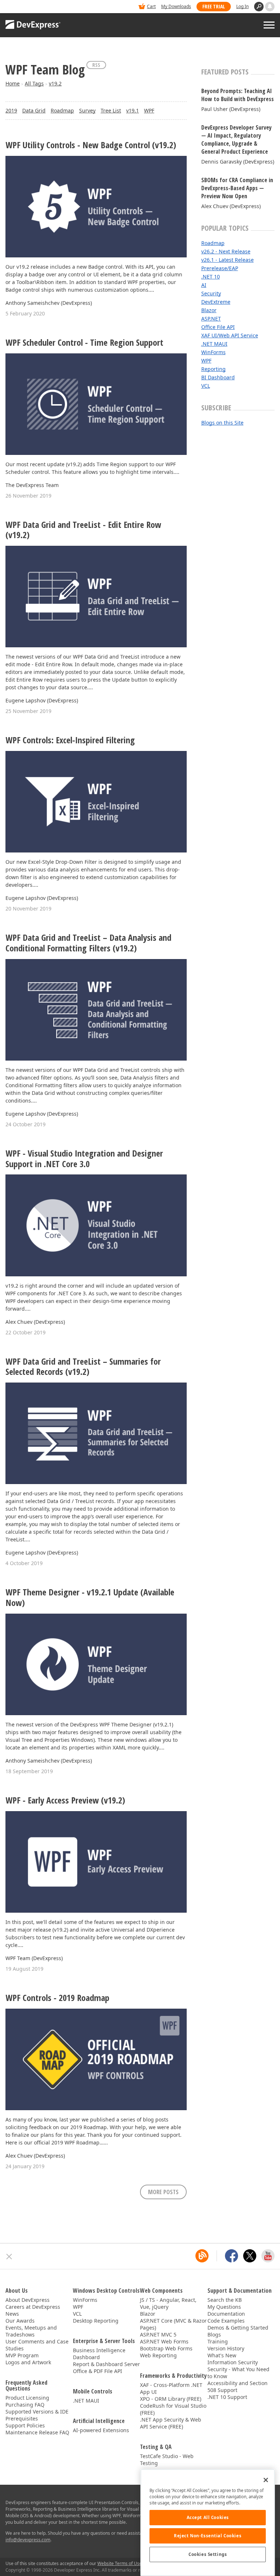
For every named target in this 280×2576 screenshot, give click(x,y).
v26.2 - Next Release (226, 251)
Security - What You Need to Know (238, 2373)
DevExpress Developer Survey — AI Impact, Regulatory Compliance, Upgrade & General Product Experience (236, 139)
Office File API (218, 327)
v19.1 (133, 110)
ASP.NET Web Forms (164, 2341)
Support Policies (25, 2425)
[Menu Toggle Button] (269, 25)
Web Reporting (158, 2355)
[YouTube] (268, 2256)
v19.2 (55, 83)
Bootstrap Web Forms (166, 2348)
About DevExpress (28, 2300)
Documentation (226, 2314)
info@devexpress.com (28, 2540)
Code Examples (226, 2321)
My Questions (224, 2307)
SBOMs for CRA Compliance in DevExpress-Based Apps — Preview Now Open (237, 188)
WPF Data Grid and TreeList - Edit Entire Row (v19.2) (83, 530)
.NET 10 (211, 277)
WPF (149, 110)
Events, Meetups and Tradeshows (31, 2331)
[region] (208, 2523)
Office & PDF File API (98, 2371)
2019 (11, 110)
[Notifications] (270, 7)
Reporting (213, 369)
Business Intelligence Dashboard (99, 2354)
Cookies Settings (208, 2554)
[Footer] (9, 2257)
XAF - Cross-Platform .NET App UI (171, 2388)
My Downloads (176, 6)
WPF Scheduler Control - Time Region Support (84, 343)
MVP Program (22, 2355)
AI (204, 285)
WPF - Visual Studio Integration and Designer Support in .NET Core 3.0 (84, 1159)
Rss (96, 65)
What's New (222, 2355)
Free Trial (214, 6)
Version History (226, 2348)
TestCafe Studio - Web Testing (167, 2460)
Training (218, 2341)
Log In (242, 6)
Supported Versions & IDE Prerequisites (37, 2415)
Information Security (233, 2362)
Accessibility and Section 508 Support (238, 2387)
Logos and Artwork (28, 2362)
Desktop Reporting (96, 2321)
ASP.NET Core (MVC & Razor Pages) (173, 2324)
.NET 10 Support (227, 2397)
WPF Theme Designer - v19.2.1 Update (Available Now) (90, 1598)
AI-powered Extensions (101, 2430)
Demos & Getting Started (238, 2328)
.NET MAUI (214, 344)
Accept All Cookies (208, 2517)
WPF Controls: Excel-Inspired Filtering (70, 740)
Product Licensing (27, 2398)
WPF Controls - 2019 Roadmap (57, 1998)
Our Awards (20, 2321)
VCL (206, 386)
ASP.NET (211, 319)
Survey (87, 110)
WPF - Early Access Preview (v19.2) (65, 1800)
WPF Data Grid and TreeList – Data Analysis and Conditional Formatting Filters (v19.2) (88, 943)
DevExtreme (216, 302)
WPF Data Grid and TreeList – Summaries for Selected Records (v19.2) (83, 1367)
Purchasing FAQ (25, 2405)
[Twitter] (250, 2256)
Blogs (214, 2334)
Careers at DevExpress (33, 2307)
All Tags (34, 83)
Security (211, 293)
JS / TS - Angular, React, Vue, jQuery (168, 2303)
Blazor (209, 310)
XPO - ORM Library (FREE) (171, 2399)
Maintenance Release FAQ (37, 2432)
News (12, 2314)
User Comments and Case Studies (37, 2345)
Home (13, 83)
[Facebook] (232, 2256)
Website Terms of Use (120, 2563)
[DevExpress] (28, 7)
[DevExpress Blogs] (202, 2256)
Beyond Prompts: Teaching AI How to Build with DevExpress (238, 95)
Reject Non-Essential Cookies (208, 2536)
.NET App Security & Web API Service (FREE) (171, 2423)
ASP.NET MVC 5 (158, 2334)
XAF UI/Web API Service (230, 335)
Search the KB (225, 2300)
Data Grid (34, 110)
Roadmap (62, 110)
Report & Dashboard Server (106, 2364)
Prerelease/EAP (220, 268)
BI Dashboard (218, 377)
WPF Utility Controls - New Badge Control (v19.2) (91, 145)
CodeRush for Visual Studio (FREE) (173, 2409)
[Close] (266, 2480)
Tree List (111, 110)
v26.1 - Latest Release (227, 260)
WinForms (213, 352)
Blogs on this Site (222, 423)
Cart (151, 6)
